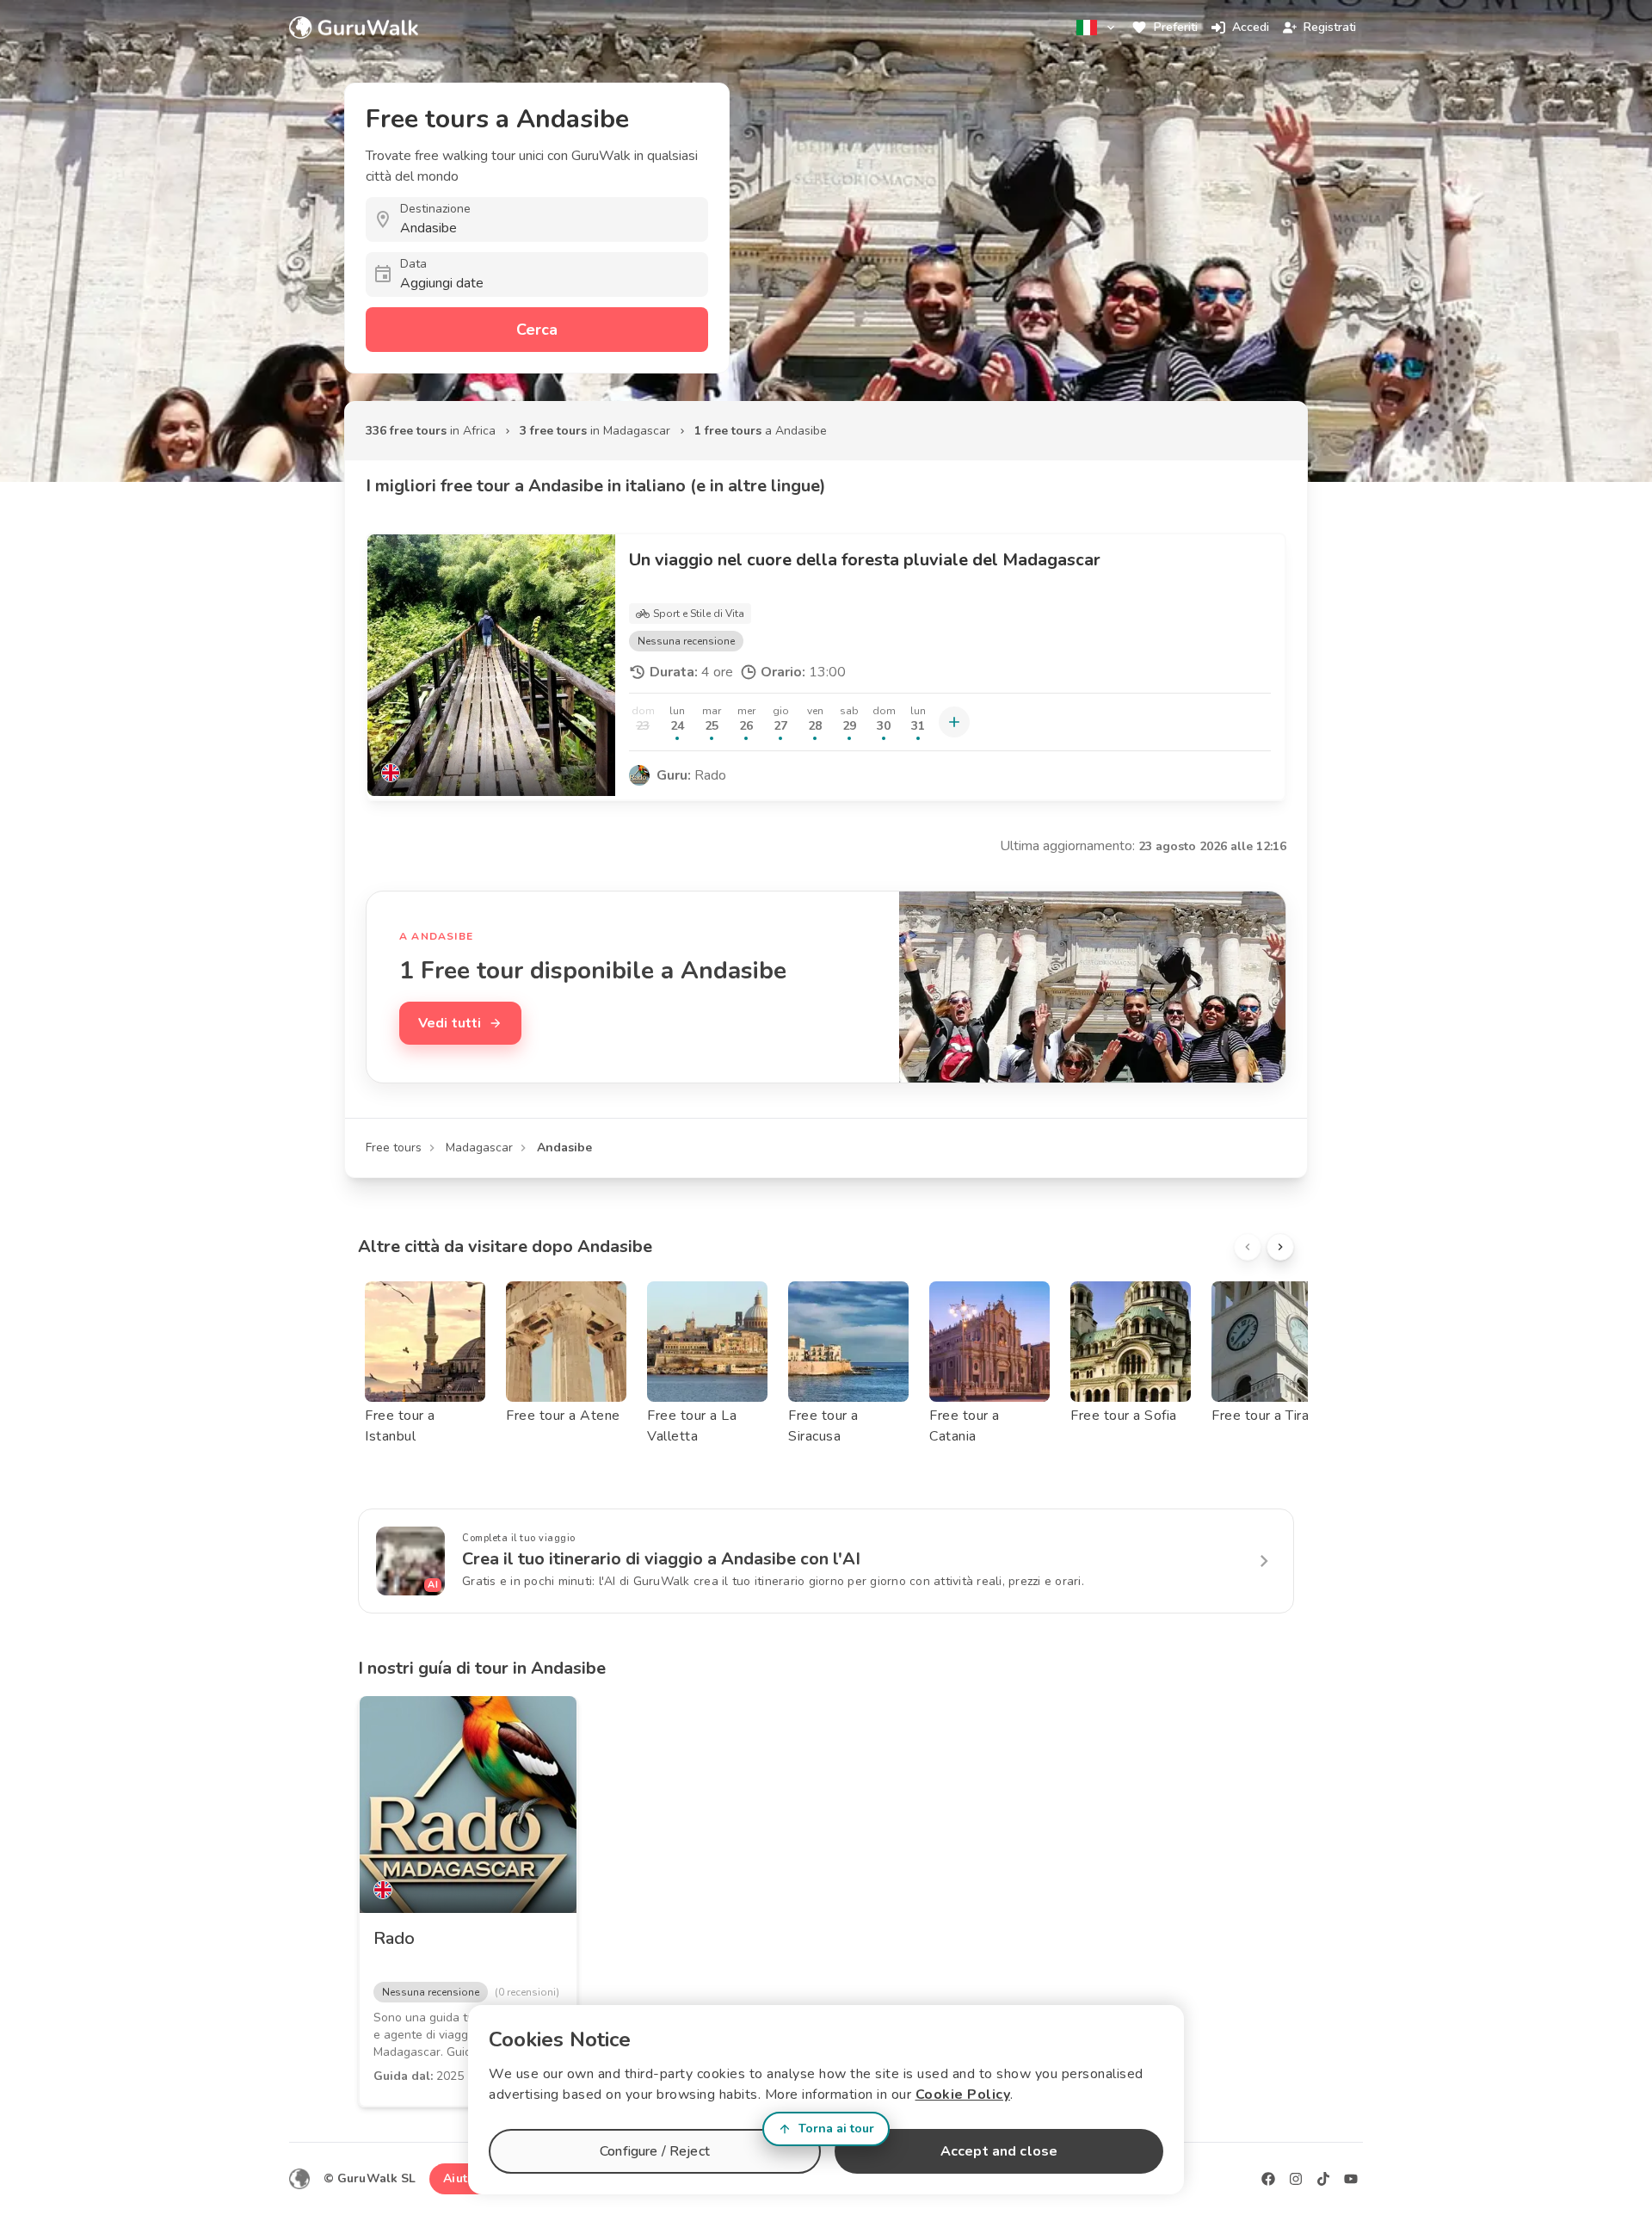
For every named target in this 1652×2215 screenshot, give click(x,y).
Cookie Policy (963, 2095)
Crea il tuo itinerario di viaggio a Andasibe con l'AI (661, 1559)
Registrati (1330, 27)
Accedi (1251, 27)
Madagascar (479, 1148)
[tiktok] (1323, 2179)
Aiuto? (462, 2178)
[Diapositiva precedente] (1248, 1247)
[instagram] (1296, 2179)
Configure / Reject (655, 2151)
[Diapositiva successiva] (1280, 1247)
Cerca (537, 330)
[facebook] (1268, 2179)
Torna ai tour (836, 2129)
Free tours (394, 1148)
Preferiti (1176, 27)
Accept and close (999, 2151)
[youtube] (1351, 2179)
